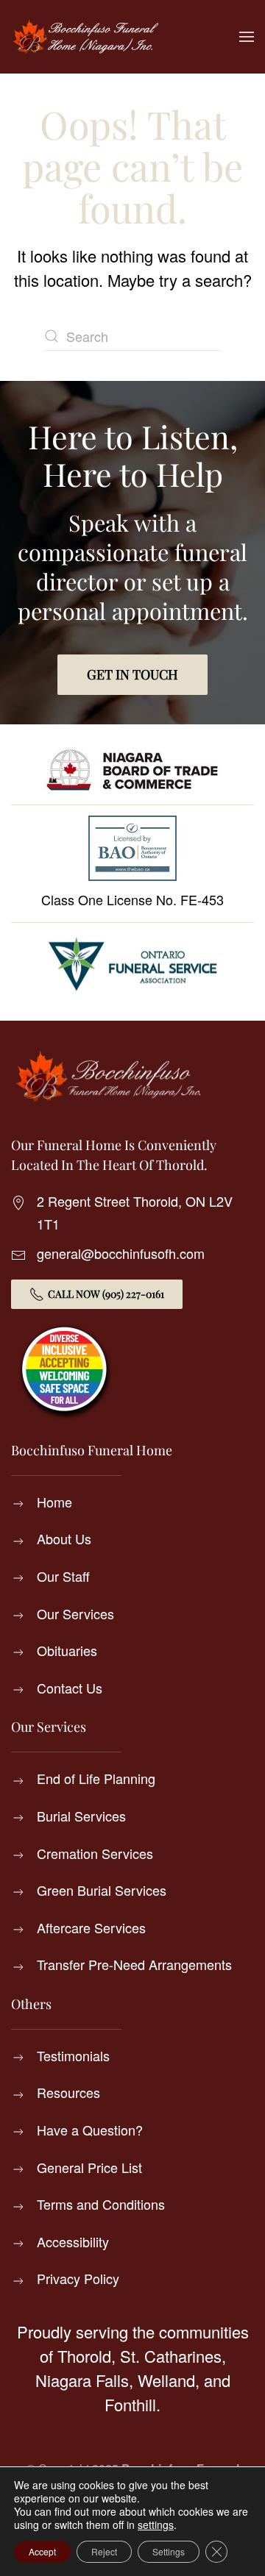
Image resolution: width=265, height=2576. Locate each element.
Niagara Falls (82, 2380)
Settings (169, 2551)
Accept (42, 2551)
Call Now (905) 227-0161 (106, 1294)
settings (156, 2525)
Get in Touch (132, 674)
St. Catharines (171, 2356)
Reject (104, 2551)
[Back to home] (85, 37)
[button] (247, 37)
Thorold (84, 2356)
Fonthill (130, 2404)
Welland (166, 2380)
